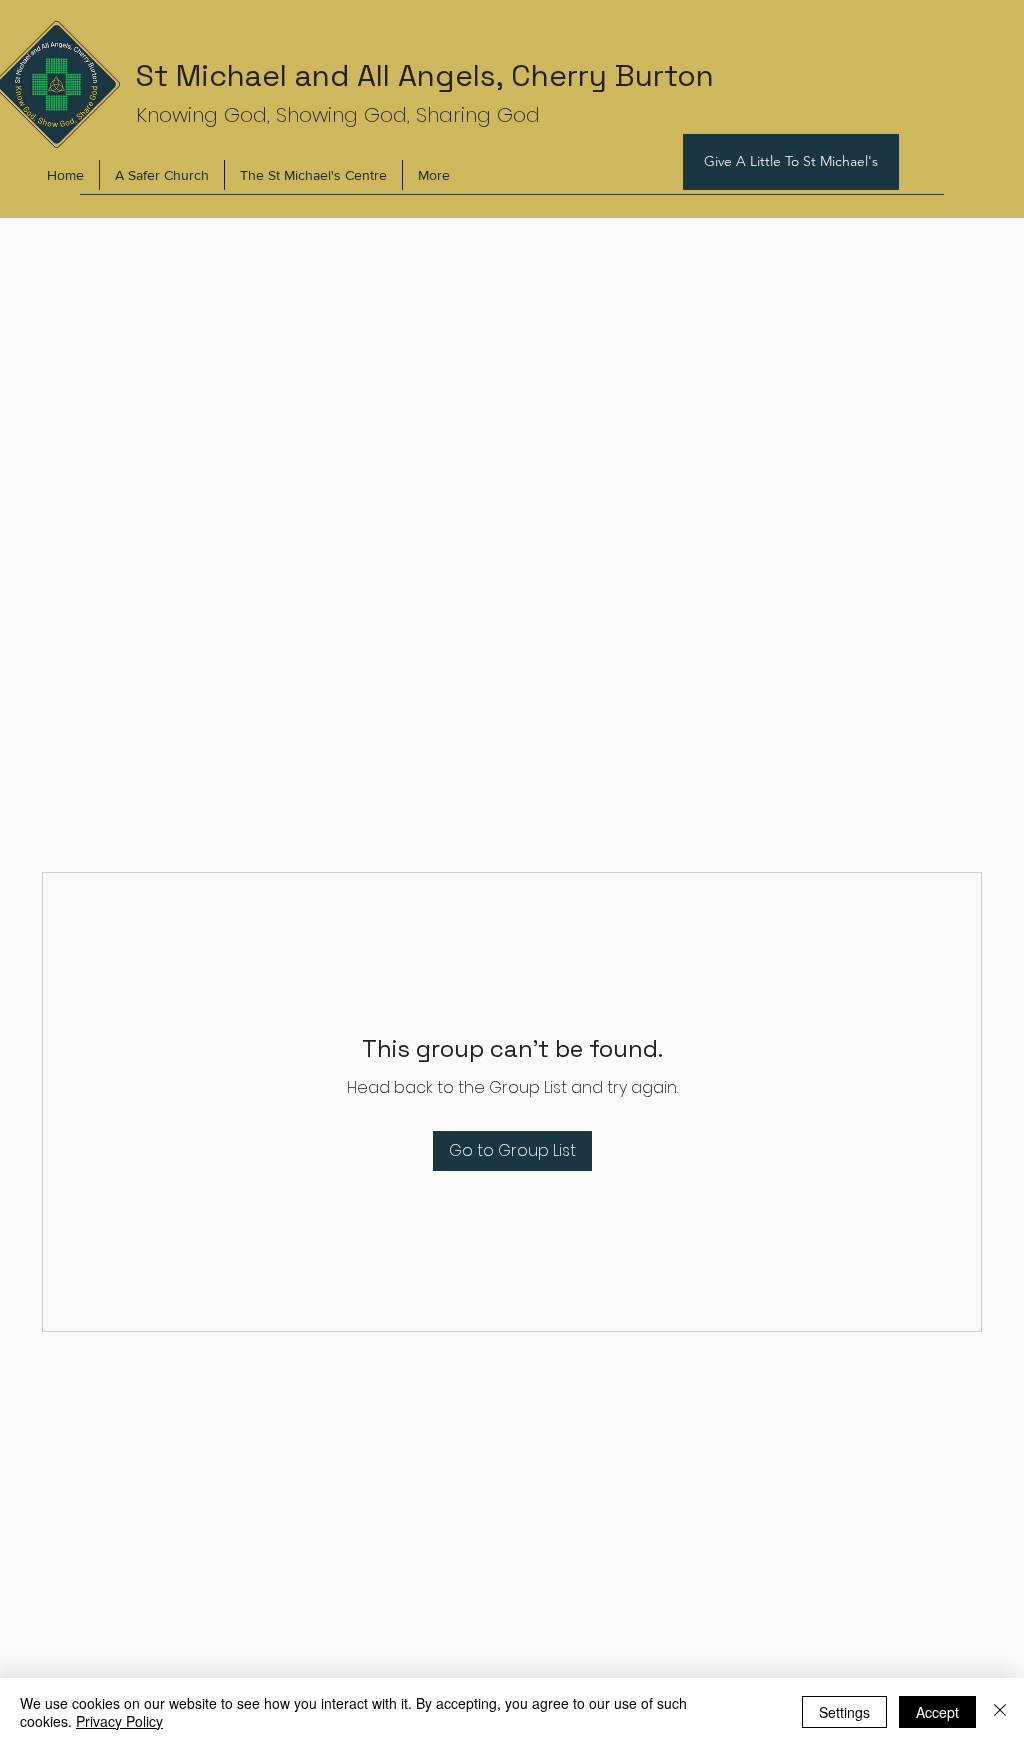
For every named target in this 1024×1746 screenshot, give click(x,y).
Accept (937, 1712)
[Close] (1000, 1712)
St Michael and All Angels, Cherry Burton (425, 75)
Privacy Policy (119, 1721)
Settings (844, 1712)
